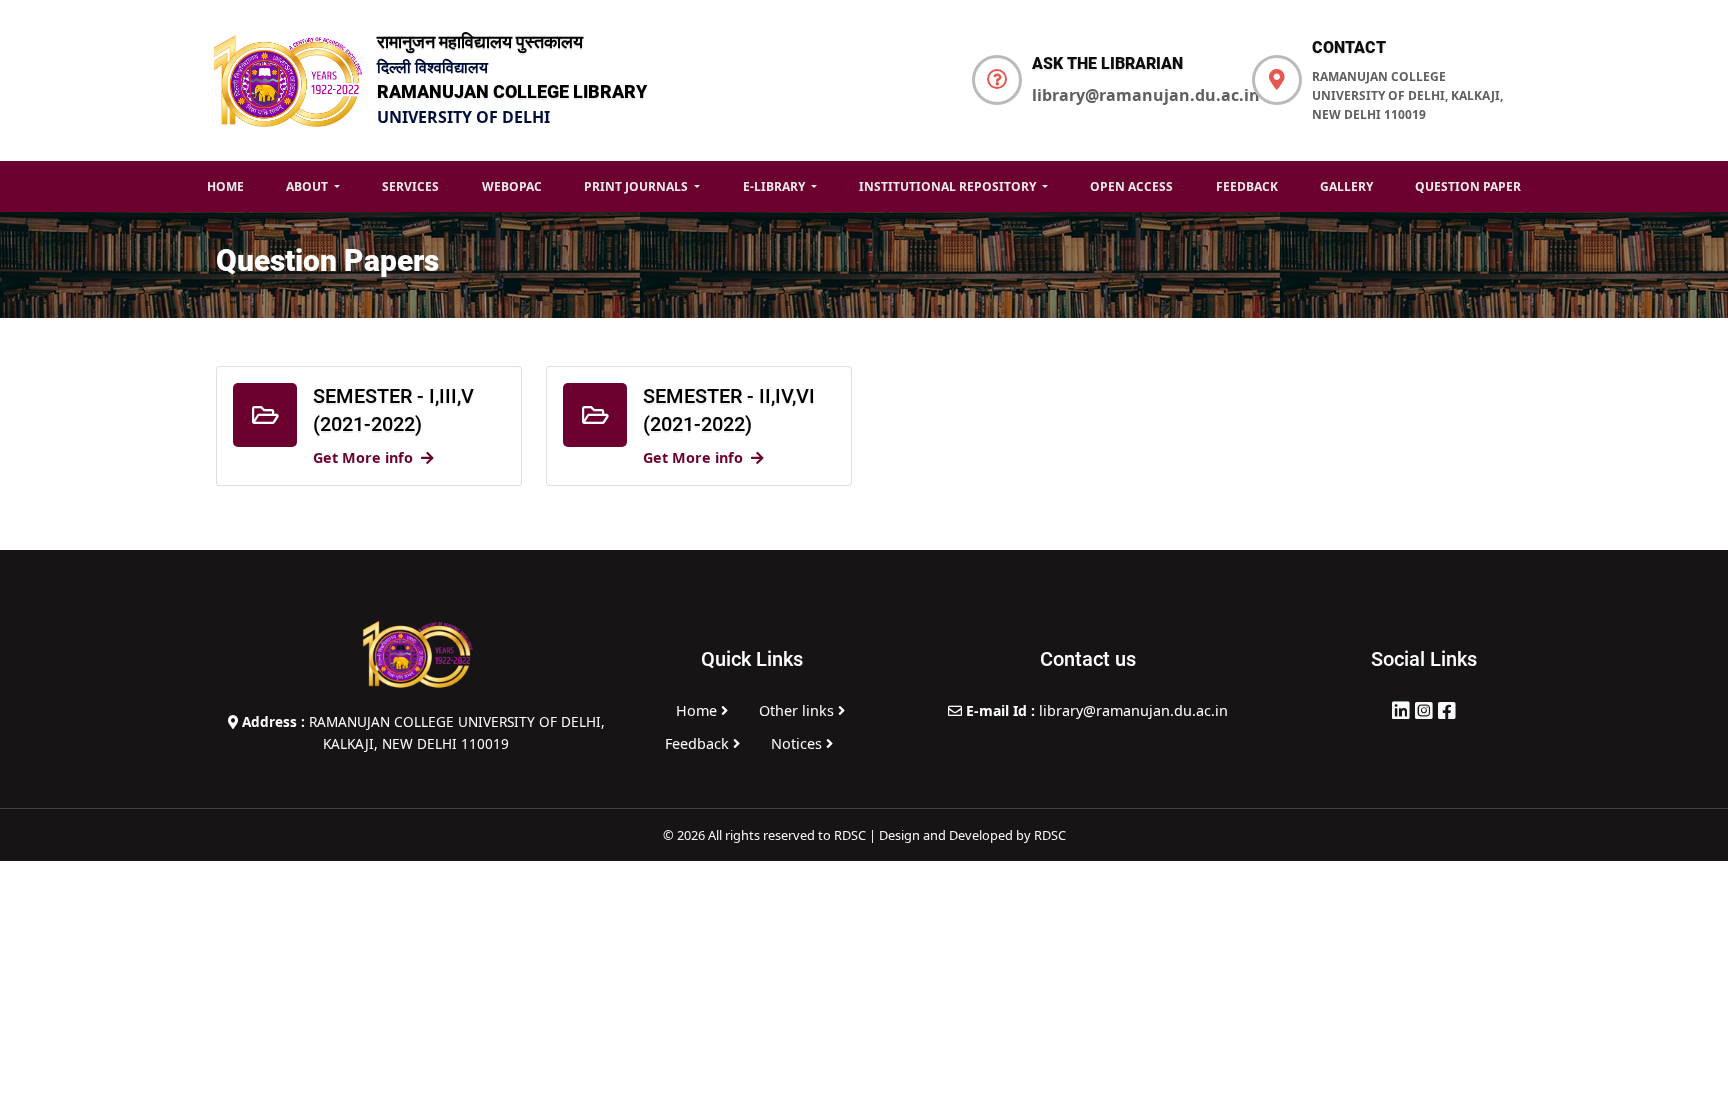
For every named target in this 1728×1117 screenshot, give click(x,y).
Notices (798, 743)
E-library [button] (775, 186)
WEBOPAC (512, 186)
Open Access (1131, 186)
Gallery (1346, 186)
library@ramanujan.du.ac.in (1146, 95)
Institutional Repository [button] (949, 186)
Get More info (363, 457)
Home (225, 186)
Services (410, 186)
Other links (798, 710)
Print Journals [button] (637, 186)
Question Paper (1468, 186)
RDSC (1050, 835)
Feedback (1247, 186)
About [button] (308, 186)
